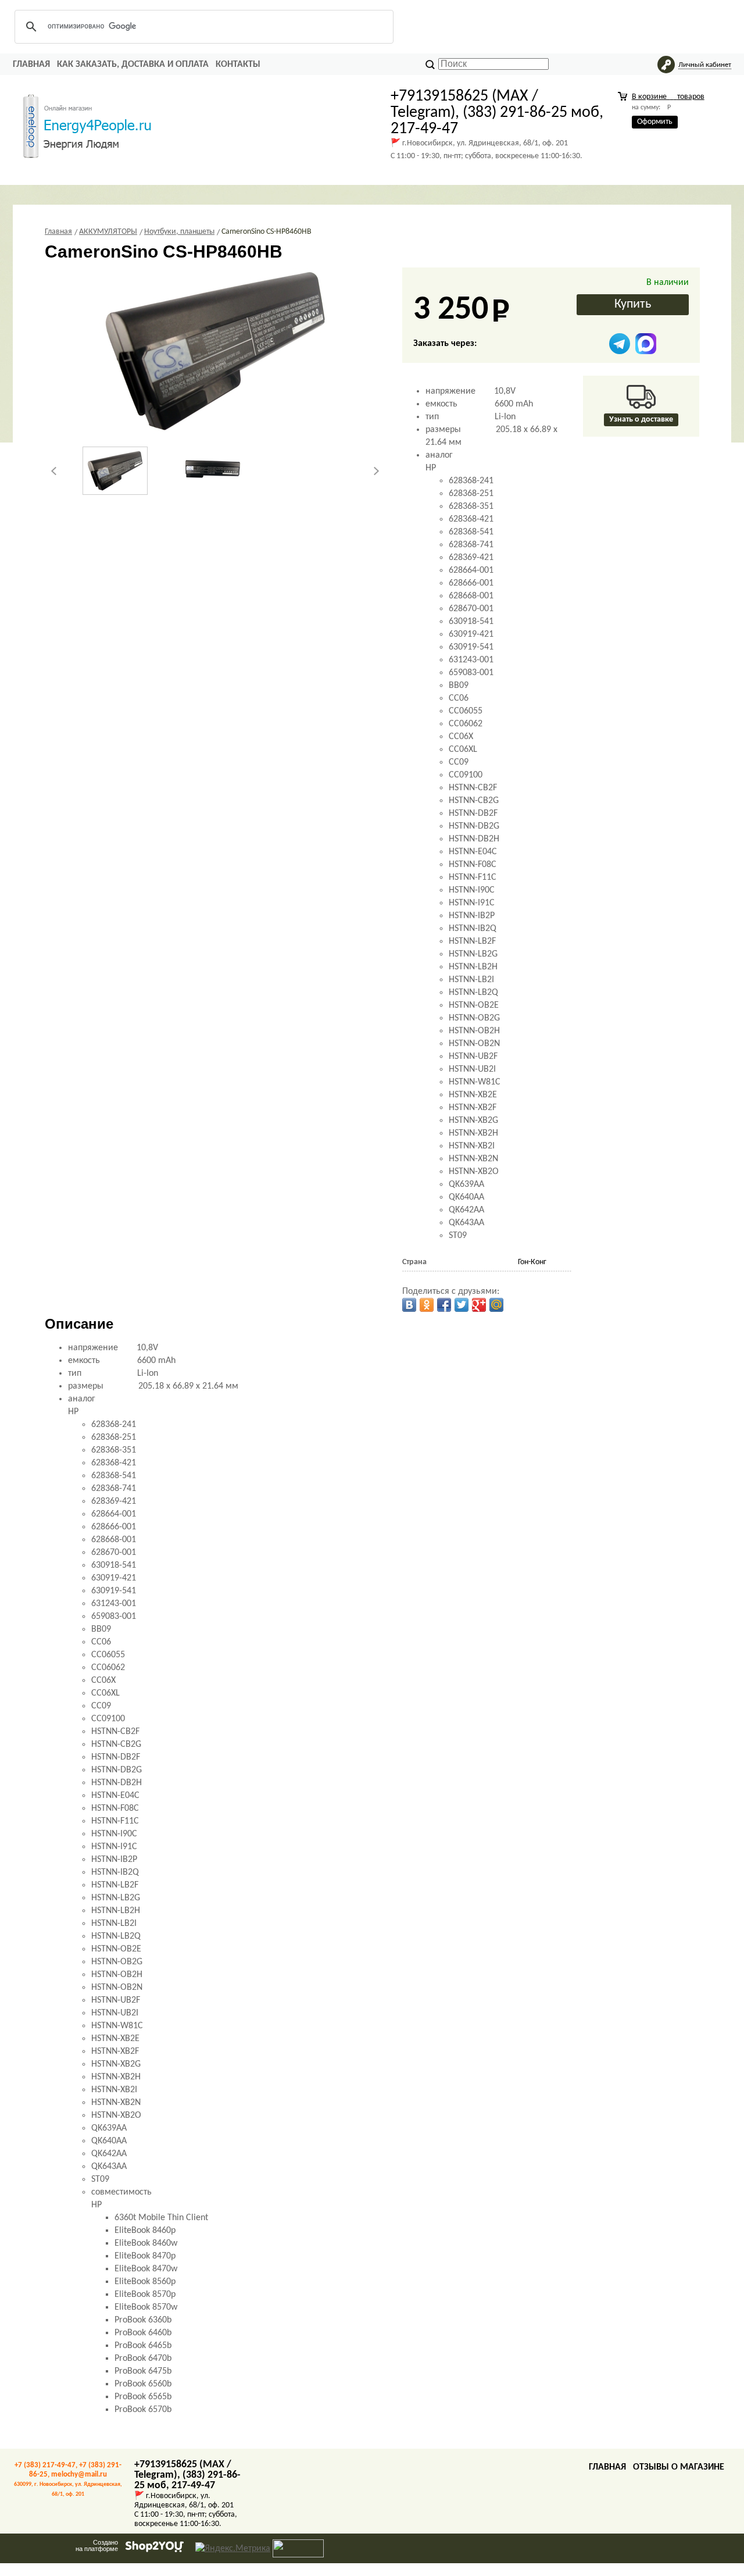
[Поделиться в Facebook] (444, 1305)
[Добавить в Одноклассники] (427, 1305)
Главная (31, 65)
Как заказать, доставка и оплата (133, 65)
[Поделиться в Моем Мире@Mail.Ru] (496, 1305)
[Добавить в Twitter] (462, 1305)
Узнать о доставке (641, 420)
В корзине (668, 97)
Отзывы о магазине (679, 2467)
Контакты (238, 65)
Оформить (655, 122)
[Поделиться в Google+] (479, 1305)
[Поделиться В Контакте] (409, 1305)
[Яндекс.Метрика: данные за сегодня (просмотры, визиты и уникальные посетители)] (233, 2549)
